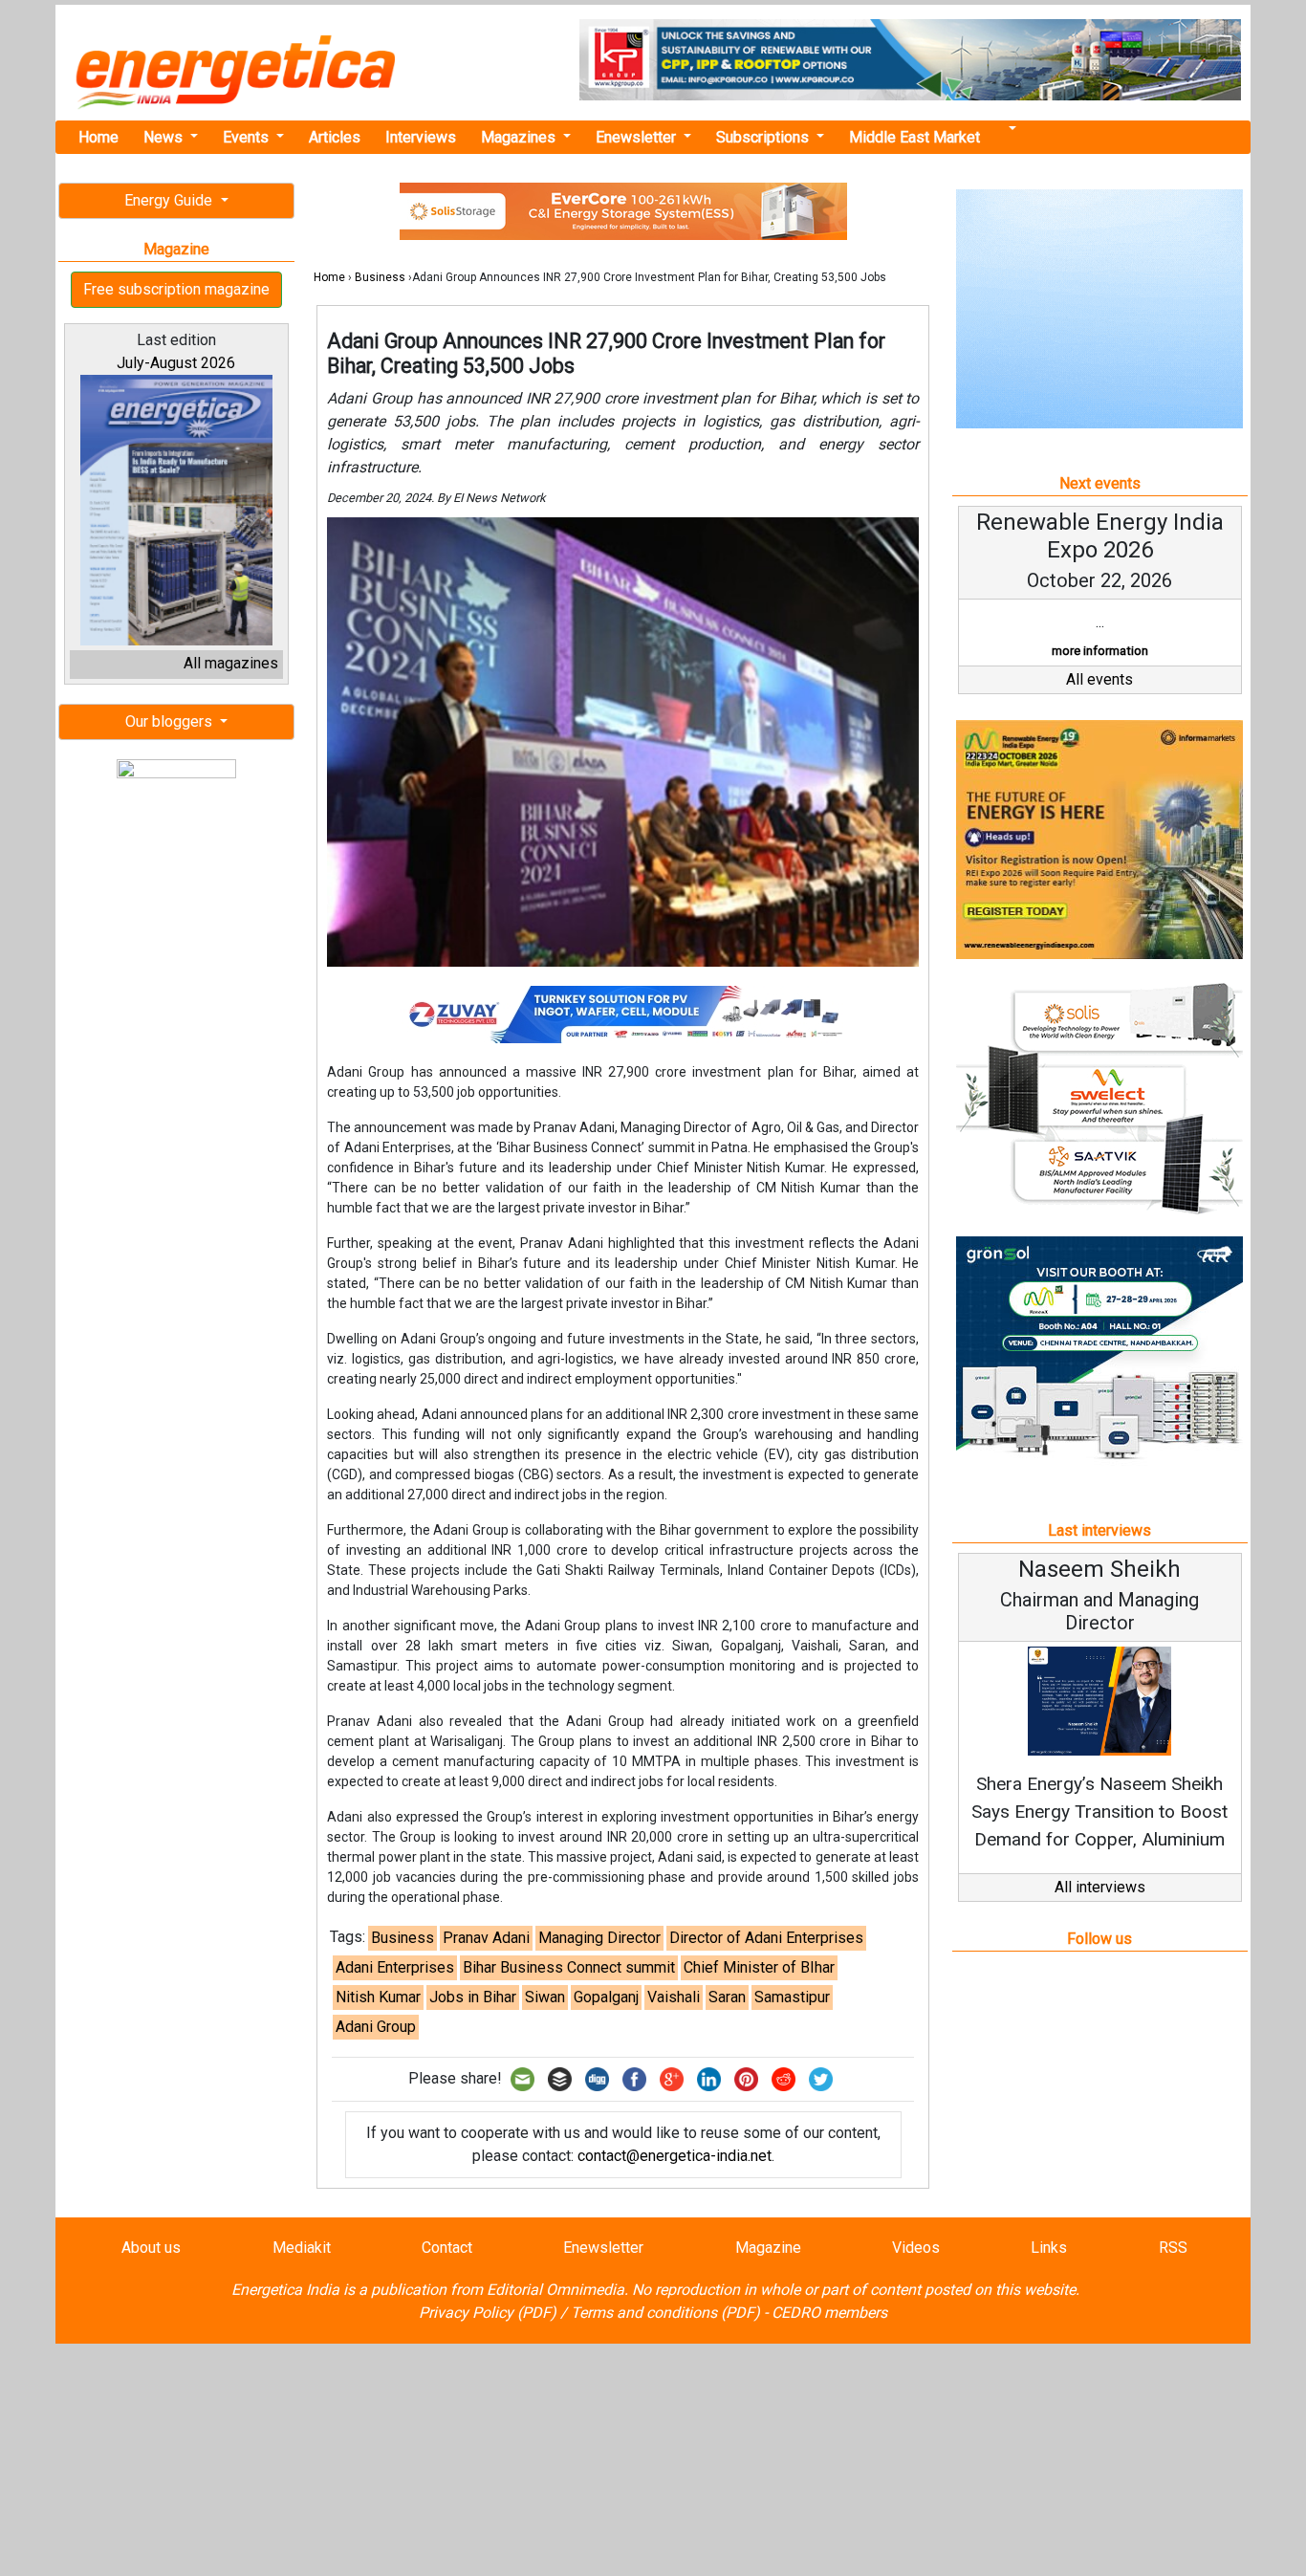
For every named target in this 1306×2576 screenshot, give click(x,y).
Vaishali (674, 1997)
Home (98, 137)
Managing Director (599, 1938)
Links (1049, 2248)
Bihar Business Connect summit (569, 1967)
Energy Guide (170, 200)
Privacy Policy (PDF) (488, 2313)
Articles (335, 137)
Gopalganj (606, 1997)
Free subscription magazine (176, 289)
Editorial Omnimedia (555, 2290)
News (165, 137)
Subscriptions (764, 137)
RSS (1173, 2248)
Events (248, 137)
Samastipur (792, 1997)
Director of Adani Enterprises (766, 1938)
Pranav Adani (486, 1938)
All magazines (231, 663)
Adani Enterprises (395, 1967)
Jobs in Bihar (473, 1997)
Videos (916, 2248)
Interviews (421, 137)
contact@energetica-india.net (675, 2156)
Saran (727, 1997)
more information (1100, 651)
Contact (447, 2248)
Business (380, 277)
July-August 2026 (176, 363)
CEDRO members (829, 2313)
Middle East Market (914, 137)
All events (1099, 679)
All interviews (1100, 1887)
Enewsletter (638, 137)
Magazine (768, 2248)
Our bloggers (171, 721)
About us (151, 2248)
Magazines (520, 137)
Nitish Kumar (378, 1997)
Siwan (545, 1997)
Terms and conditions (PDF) (665, 2313)
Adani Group (376, 2027)
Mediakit (302, 2248)
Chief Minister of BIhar (759, 1967)
